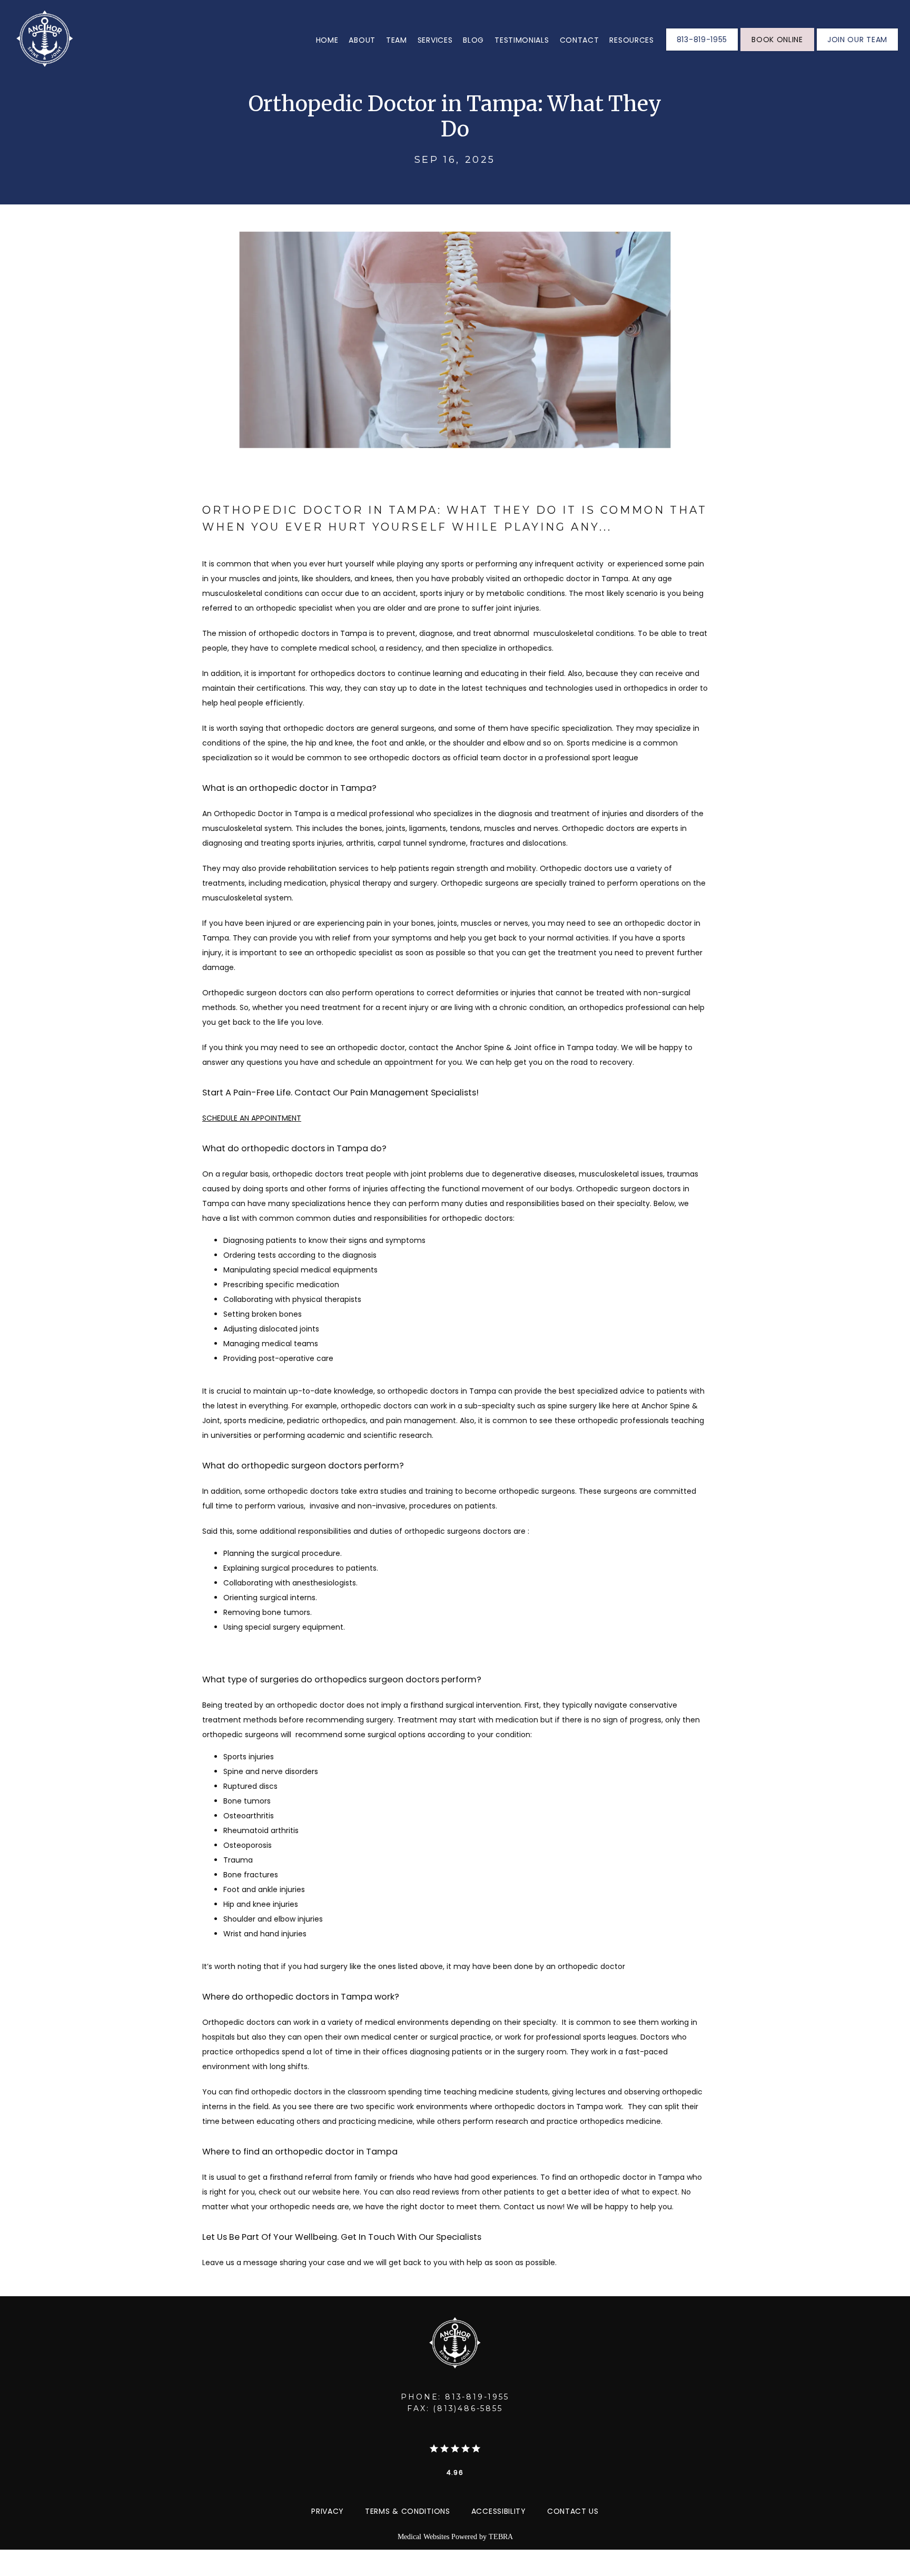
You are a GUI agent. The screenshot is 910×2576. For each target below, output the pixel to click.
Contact (580, 40)
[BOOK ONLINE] (777, 50)
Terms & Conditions (408, 2511)
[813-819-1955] (702, 50)
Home (327, 40)
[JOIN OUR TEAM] (857, 50)
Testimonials (522, 40)
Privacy (328, 2511)
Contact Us (573, 2511)
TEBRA (501, 2537)
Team (397, 40)
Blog (473, 40)
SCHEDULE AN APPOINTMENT (252, 1118)
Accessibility (499, 2511)
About (362, 40)
